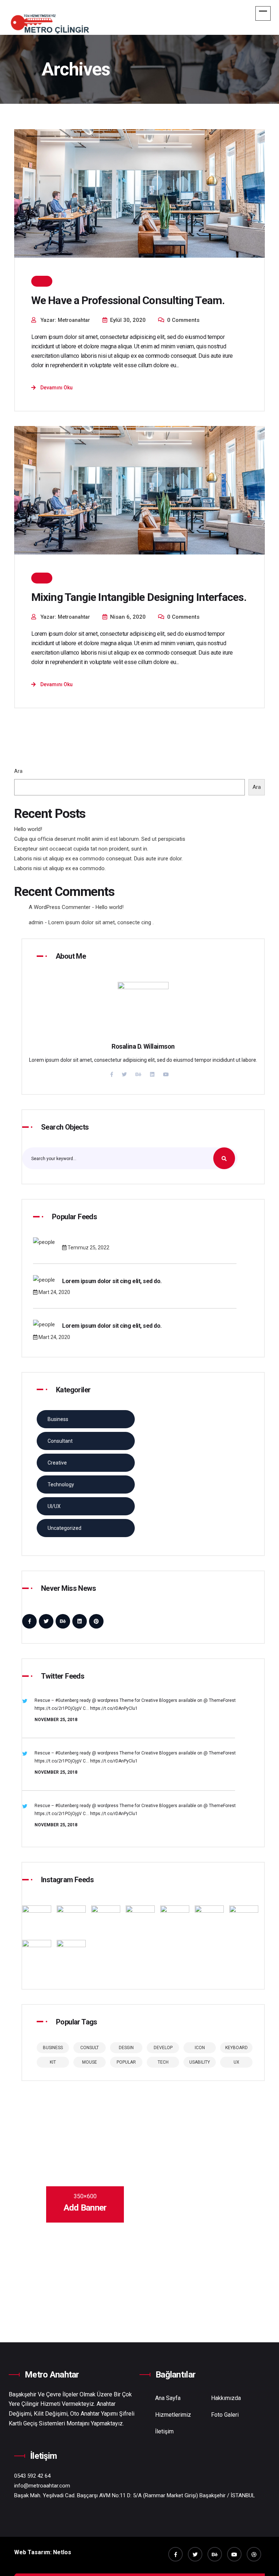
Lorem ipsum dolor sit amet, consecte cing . (101, 922)
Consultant (60, 1441)
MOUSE (90, 2062)
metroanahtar (74, 320)
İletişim (164, 2431)
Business (58, 1419)
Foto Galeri (225, 2415)
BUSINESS (53, 2048)
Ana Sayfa (168, 2398)
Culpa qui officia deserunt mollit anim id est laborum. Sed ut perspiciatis (100, 839)
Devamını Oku (56, 388)
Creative (57, 1463)
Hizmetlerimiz (173, 2415)
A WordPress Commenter (60, 907)
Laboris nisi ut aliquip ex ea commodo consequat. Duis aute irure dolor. (98, 859)
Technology (61, 1484)
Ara (18, 771)
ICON (200, 2048)
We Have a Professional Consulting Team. (128, 300)
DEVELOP (163, 2048)
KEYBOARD (236, 2048)
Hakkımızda (226, 2398)
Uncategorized (64, 1528)
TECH (163, 2062)
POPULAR (126, 2062)
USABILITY (200, 2062)
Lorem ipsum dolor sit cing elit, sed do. (112, 1281)
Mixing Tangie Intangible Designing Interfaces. (139, 597)
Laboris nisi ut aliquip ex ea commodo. (60, 868)
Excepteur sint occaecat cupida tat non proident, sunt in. (81, 849)
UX (236, 2062)
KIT (53, 2062)
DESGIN (126, 2048)
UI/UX (54, 1506)
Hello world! (28, 829)
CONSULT (90, 2048)
